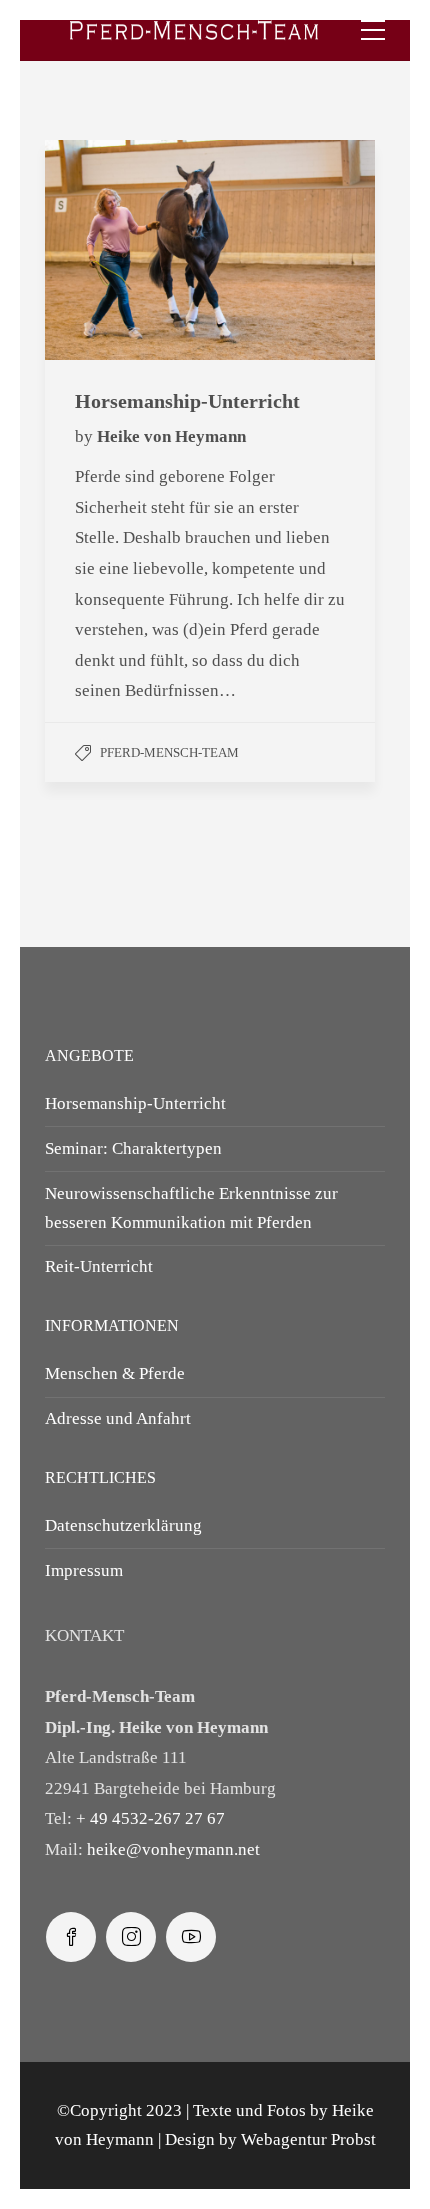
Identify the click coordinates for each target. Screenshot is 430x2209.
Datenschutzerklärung (123, 1525)
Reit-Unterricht (99, 1266)
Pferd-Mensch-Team (169, 752)
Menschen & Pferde (115, 1373)
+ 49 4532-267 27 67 (150, 1818)
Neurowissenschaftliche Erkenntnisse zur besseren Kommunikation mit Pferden (191, 1208)
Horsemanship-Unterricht (135, 1103)
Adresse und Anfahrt (118, 1418)
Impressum (84, 1570)
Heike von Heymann (171, 436)
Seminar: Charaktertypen (133, 1148)
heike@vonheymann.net (173, 1849)
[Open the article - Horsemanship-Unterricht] (127, 250)
